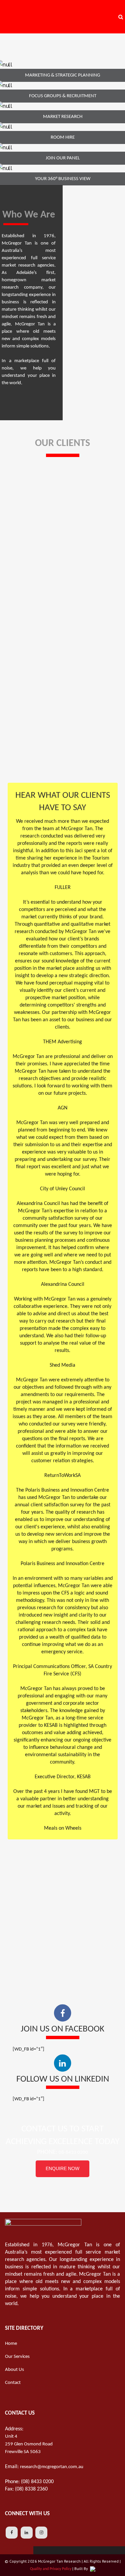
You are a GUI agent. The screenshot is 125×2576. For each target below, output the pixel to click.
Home (11, 2344)
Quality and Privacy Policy (51, 2569)
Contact (13, 2383)
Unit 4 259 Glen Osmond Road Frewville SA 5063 (29, 2444)
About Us (14, 2370)
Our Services (17, 2357)
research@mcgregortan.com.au (52, 2467)
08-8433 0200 (73, 2153)
